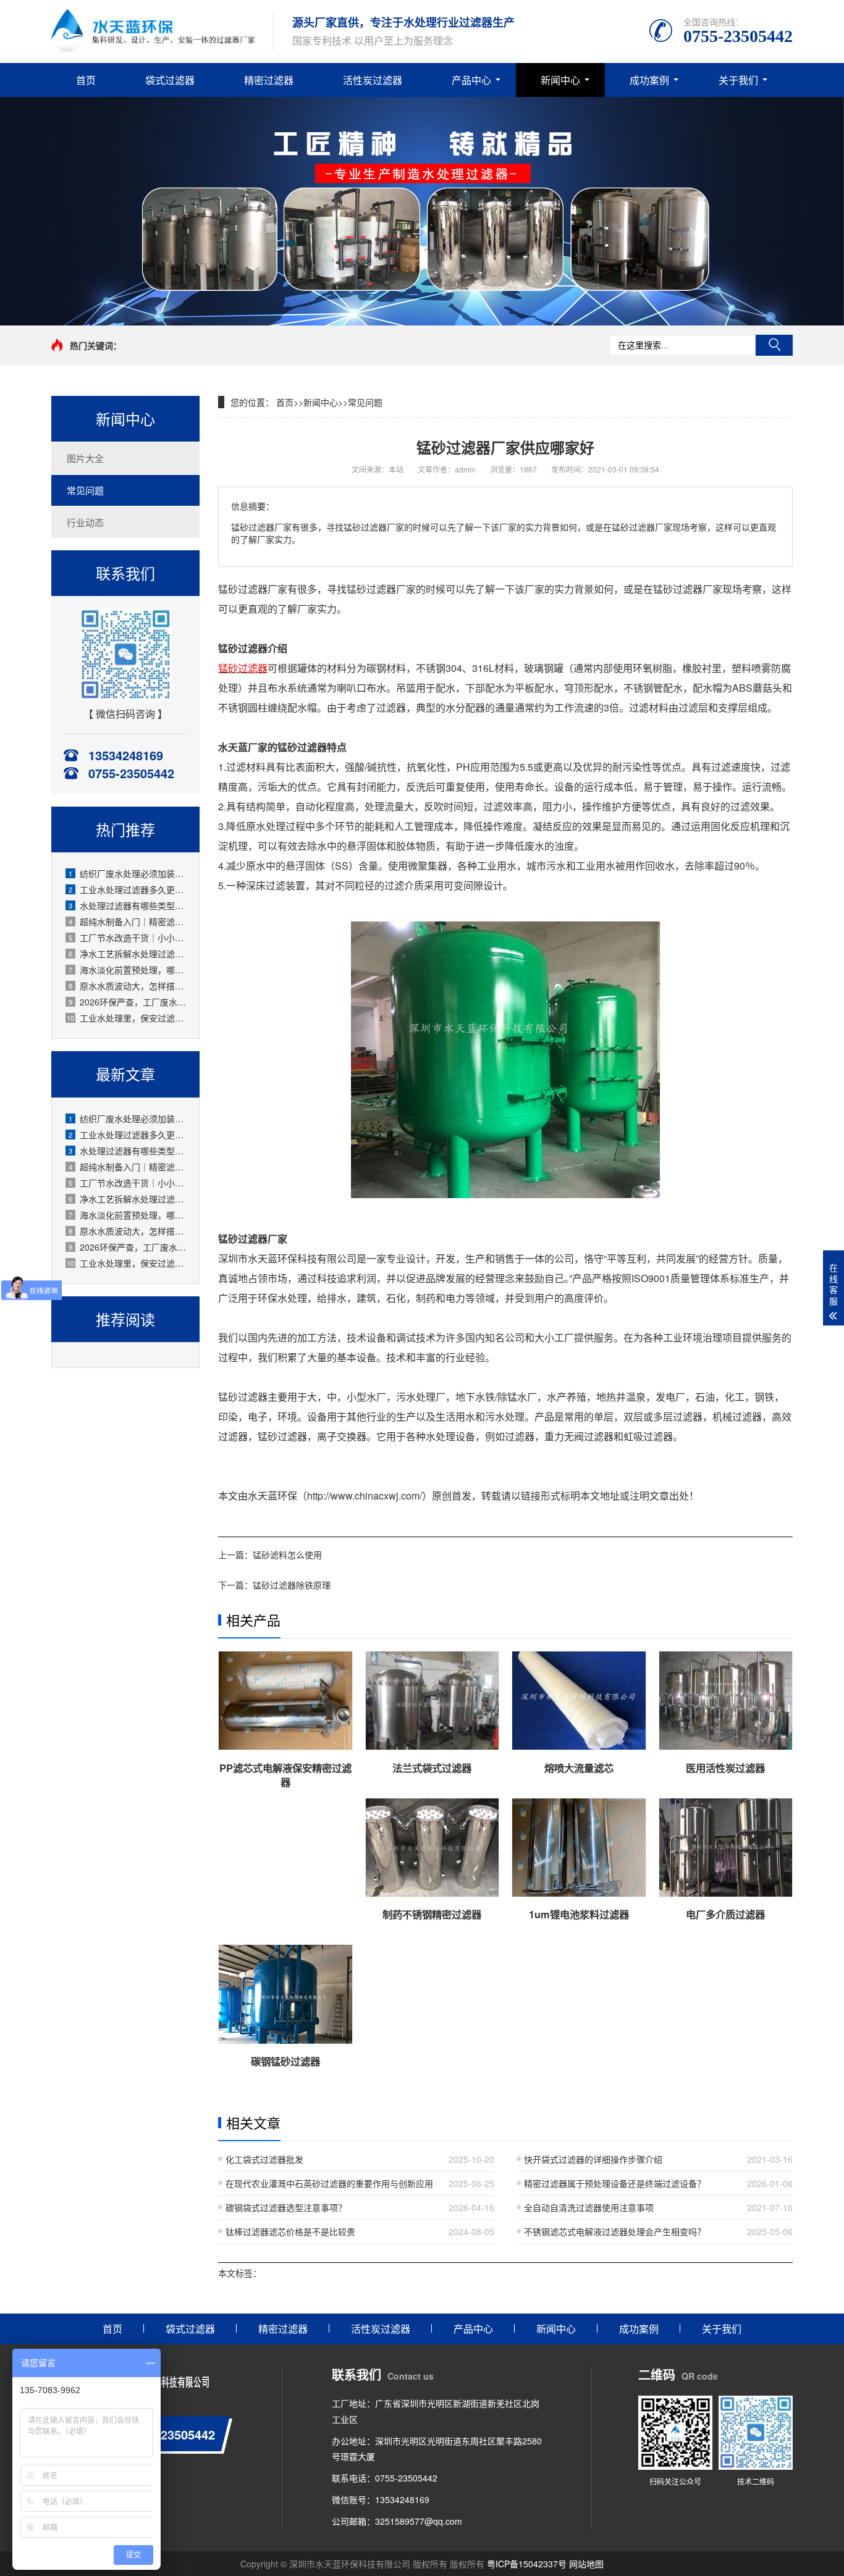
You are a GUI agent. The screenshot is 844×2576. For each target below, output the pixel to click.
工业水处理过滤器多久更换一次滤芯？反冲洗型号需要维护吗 (128, 889)
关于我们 (738, 80)
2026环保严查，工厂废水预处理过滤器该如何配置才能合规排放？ (128, 1002)
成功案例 (649, 80)
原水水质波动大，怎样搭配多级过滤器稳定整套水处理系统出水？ (128, 986)
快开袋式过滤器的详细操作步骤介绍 (593, 2159)
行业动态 (85, 522)
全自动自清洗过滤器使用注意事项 (589, 2207)
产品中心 (471, 80)
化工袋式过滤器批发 (264, 2159)
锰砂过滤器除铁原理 (292, 1585)
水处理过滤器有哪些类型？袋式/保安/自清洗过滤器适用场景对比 (128, 905)
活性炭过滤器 (373, 80)
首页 (86, 80)
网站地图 (586, 2564)
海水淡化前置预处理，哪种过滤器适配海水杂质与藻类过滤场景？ (128, 970)
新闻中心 (560, 80)
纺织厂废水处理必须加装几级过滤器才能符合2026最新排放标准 (128, 873)
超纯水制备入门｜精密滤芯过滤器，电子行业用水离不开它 (128, 921)
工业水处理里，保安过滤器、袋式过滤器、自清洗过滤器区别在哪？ (127, 1018)
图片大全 (85, 458)
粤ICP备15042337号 (527, 2564)
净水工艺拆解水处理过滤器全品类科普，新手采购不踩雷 (128, 954)
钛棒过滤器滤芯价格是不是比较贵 (290, 2231)
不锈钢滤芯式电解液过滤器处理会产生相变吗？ (615, 2231)
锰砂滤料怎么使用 (287, 1554)
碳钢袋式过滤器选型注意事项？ (286, 2207)
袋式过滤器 (170, 80)
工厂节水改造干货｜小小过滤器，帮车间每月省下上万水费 (128, 938)
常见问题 (85, 490)
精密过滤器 (269, 80)
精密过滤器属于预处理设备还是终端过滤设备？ (615, 2183)
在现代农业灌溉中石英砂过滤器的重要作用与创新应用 (329, 2183)
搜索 (774, 345)
